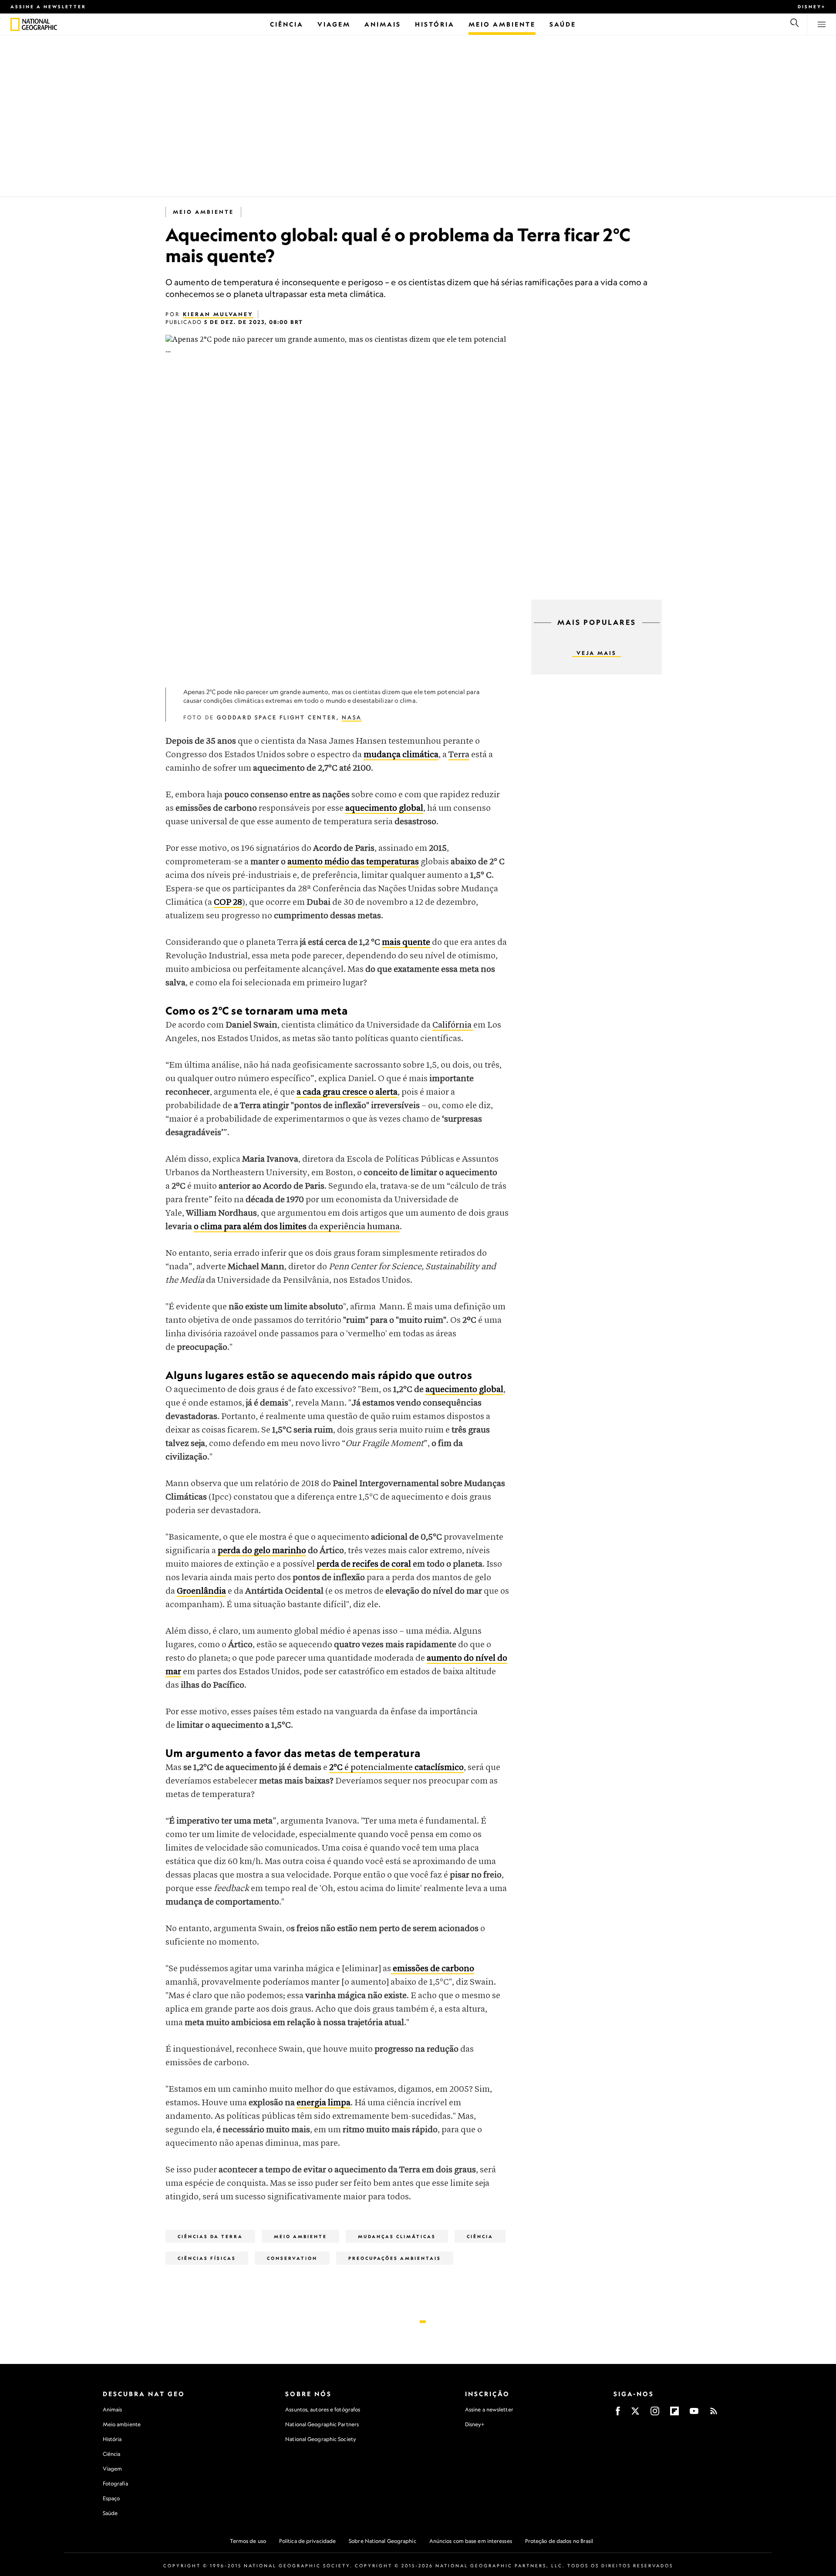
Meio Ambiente (203, 212)
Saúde (110, 2513)
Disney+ (812, 7)
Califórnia (453, 1025)
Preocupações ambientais (395, 2258)
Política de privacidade (307, 2541)
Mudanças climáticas (397, 2236)
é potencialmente (396, 1768)
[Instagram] (655, 2414)
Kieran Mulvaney (218, 314)
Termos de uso (248, 2541)
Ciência (480, 2236)
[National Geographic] (15, 24)
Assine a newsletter (48, 7)
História (112, 2439)
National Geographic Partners (322, 2424)
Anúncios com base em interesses (471, 2541)
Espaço (111, 2498)
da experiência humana (297, 1227)
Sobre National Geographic (383, 2541)
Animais (113, 2409)
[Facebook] (618, 2414)
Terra (459, 755)
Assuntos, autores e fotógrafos (323, 2409)
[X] (635, 2414)
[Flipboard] (674, 2414)
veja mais (597, 653)
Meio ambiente (122, 2424)
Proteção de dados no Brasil (559, 2541)
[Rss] (714, 2414)
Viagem (113, 2469)
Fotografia (115, 2483)
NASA (352, 717)
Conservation (292, 2258)
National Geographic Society (321, 2439)
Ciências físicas (207, 2258)
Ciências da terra (210, 2236)
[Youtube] (694, 2414)
